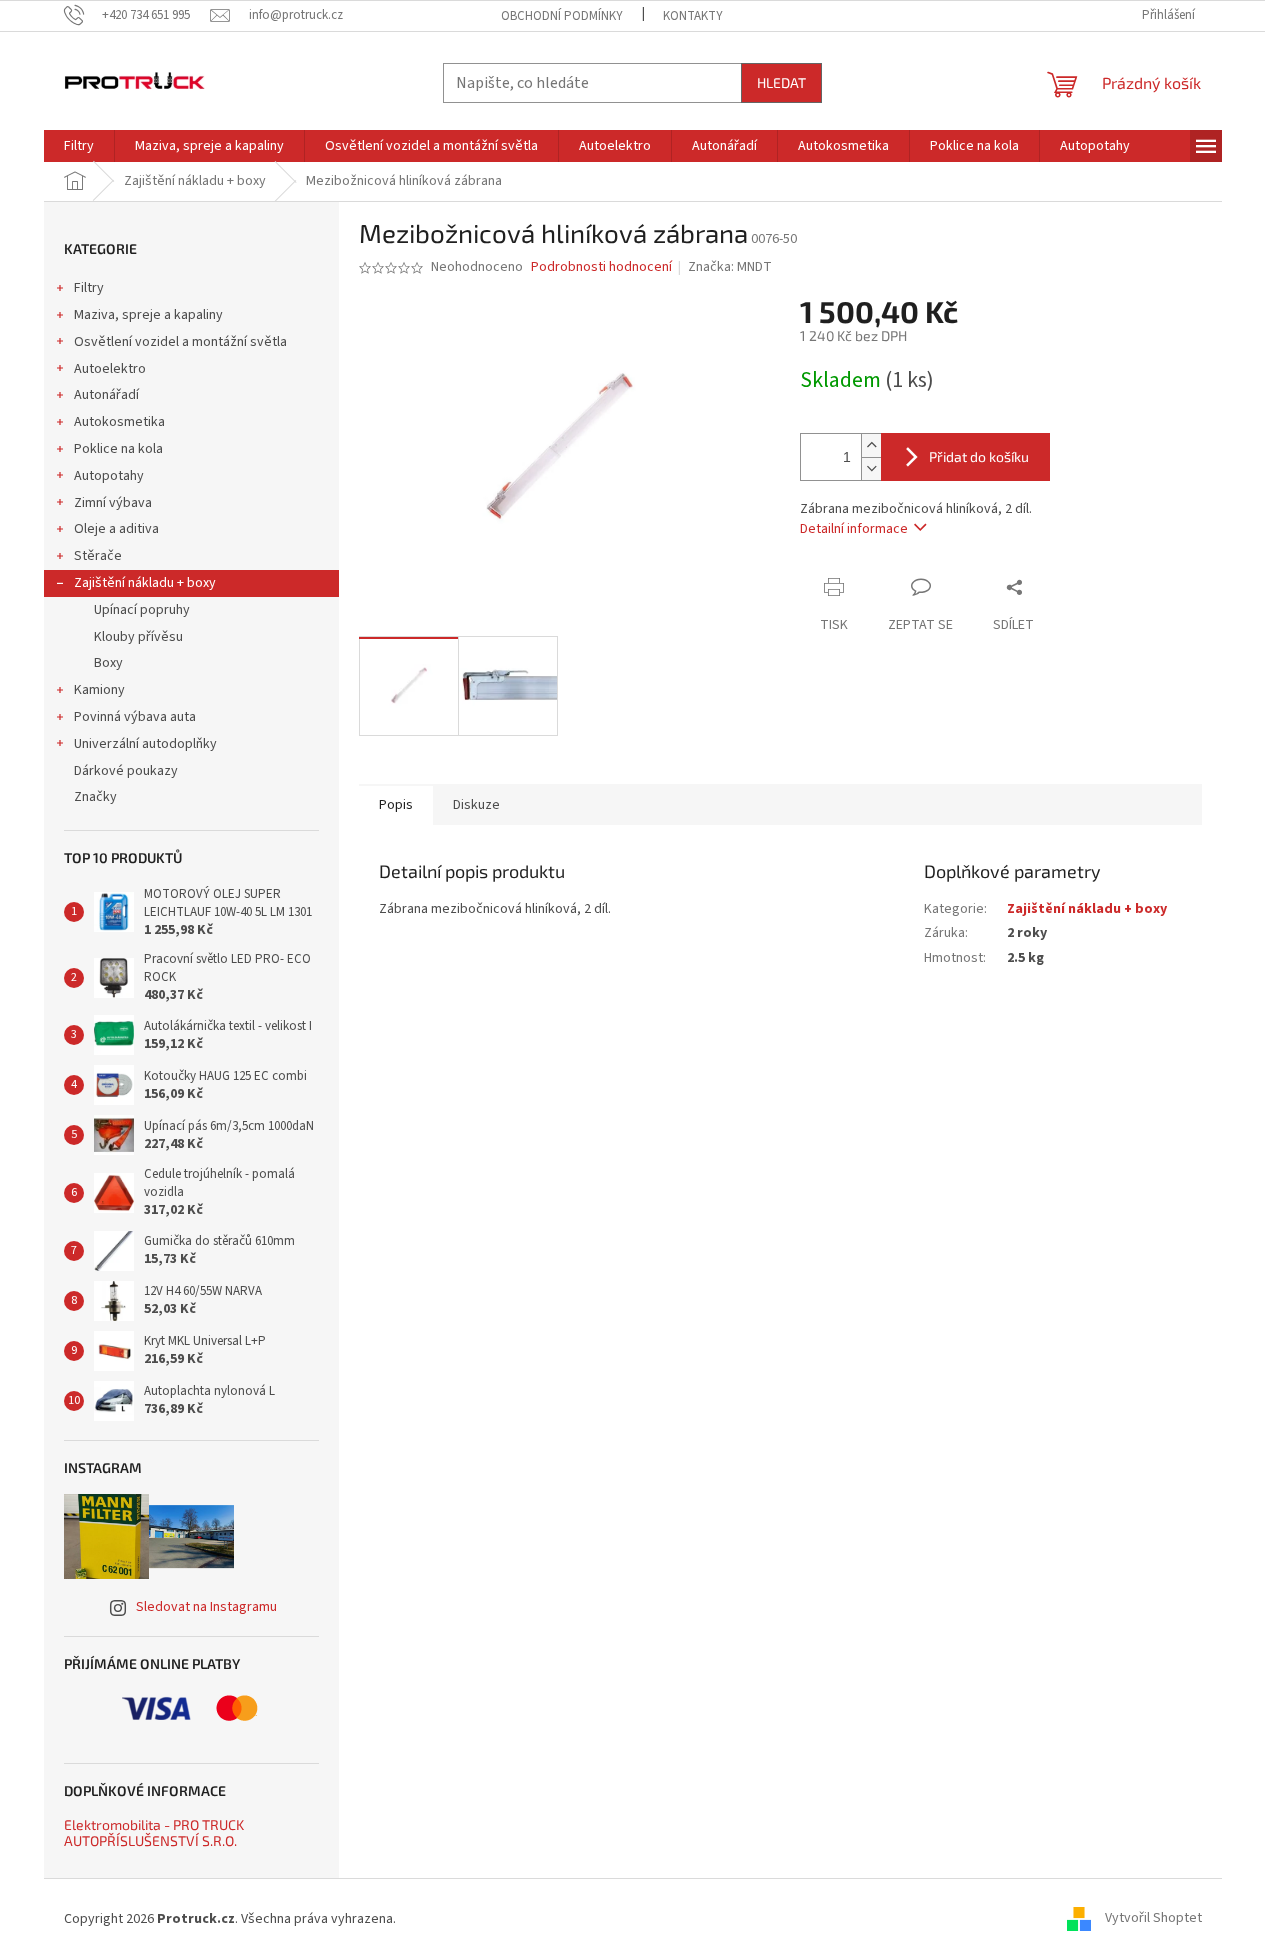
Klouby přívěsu (138, 637)
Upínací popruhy (142, 610)
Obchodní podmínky (562, 16)
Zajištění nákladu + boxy (145, 583)
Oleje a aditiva (116, 529)
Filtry (89, 288)
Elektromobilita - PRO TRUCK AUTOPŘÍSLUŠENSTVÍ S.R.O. (154, 1832)
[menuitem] (79, 146)
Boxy (108, 663)
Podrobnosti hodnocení (601, 267)
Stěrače (98, 556)
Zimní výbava (113, 503)
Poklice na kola (118, 449)
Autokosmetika (119, 422)
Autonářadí (106, 395)
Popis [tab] (396, 805)
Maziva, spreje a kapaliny (148, 315)
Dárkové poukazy (126, 771)
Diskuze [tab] (476, 805)
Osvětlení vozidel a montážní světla (180, 342)
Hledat (781, 82)
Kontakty (693, 16)
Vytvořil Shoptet (1153, 1919)
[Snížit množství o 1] (871, 468)
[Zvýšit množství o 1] (871, 445)
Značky (95, 797)
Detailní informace (854, 529)
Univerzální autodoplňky (145, 744)
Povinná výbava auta (135, 717)
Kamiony (99, 690)
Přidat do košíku (979, 456)
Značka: (730, 267)
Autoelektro (110, 369)
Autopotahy (109, 476)
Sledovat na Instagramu (206, 1607)
